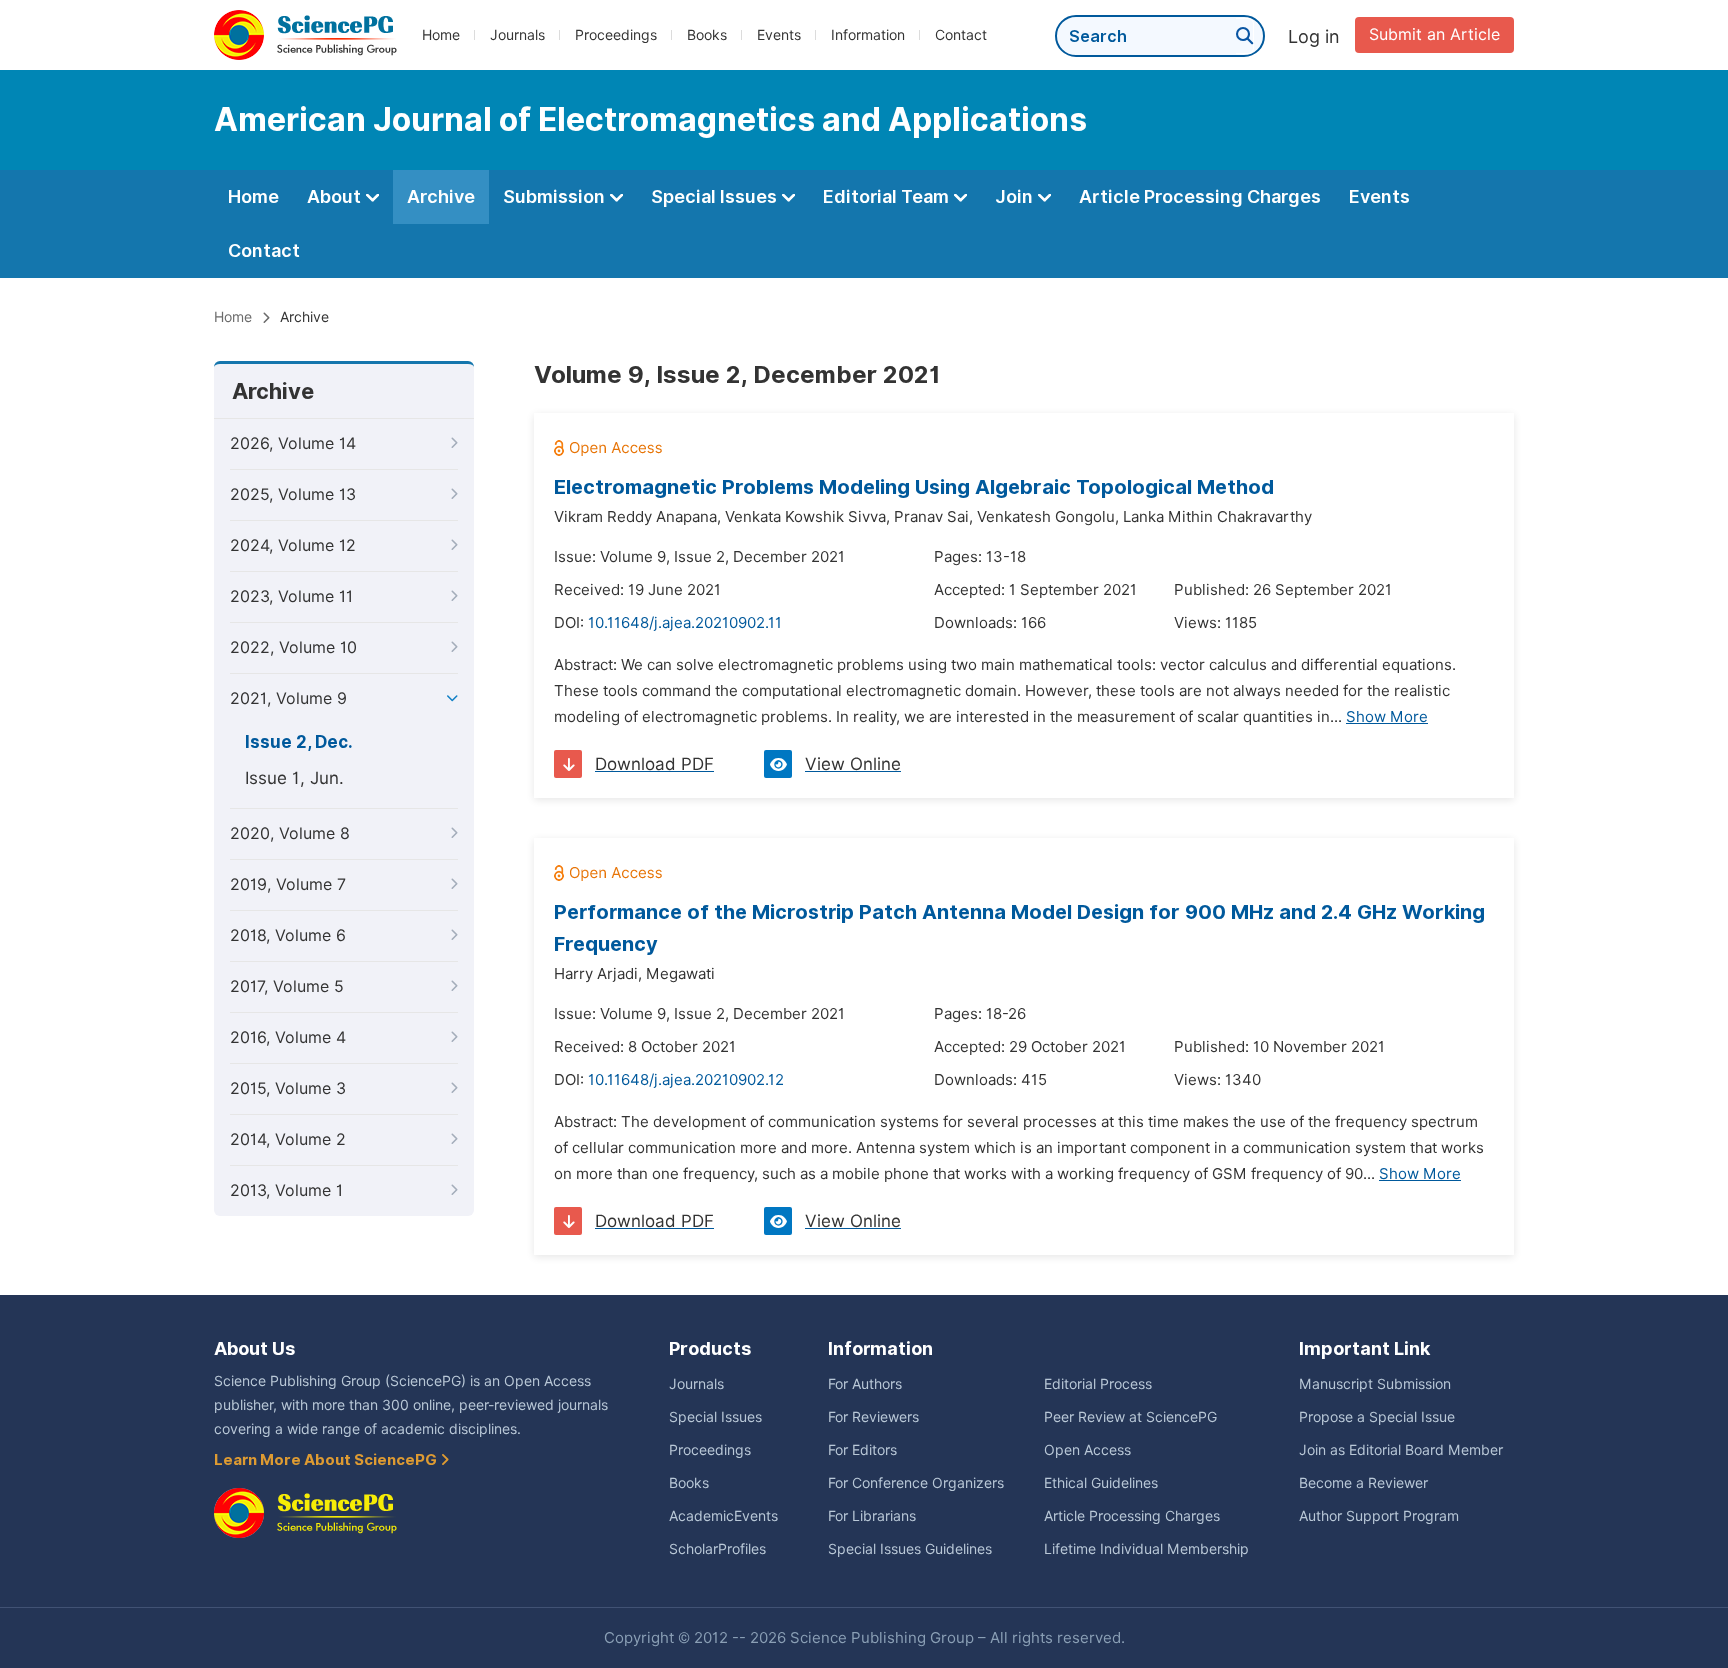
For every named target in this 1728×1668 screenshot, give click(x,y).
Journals (517, 35)
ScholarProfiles (717, 1549)
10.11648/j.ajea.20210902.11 (685, 623)
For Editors (862, 1450)
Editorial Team (888, 196)
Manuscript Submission (1375, 1384)
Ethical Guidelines (1101, 1483)
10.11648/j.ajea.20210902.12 (686, 1080)
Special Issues (716, 196)
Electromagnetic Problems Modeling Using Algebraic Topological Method (914, 487)
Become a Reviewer (1363, 1483)
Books (707, 35)
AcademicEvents (723, 1516)
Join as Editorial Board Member (1401, 1450)
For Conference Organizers (916, 1483)
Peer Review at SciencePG (1130, 1417)
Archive (441, 196)
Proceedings (616, 35)
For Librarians (872, 1516)
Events (779, 35)
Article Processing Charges (1200, 196)
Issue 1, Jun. (294, 778)
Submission (556, 196)
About (336, 196)
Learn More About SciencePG (327, 1460)
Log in (1314, 36)
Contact (961, 35)
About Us (254, 1348)
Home (441, 35)
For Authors (865, 1384)
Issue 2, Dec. (299, 742)
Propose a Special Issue (1377, 1417)
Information (868, 35)
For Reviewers (873, 1417)
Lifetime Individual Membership (1146, 1549)
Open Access (1087, 1450)
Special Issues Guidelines (910, 1549)
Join (1016, 196)
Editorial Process (1098, 1384)
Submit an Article (1434, 34)
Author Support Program (1379, 1516)
